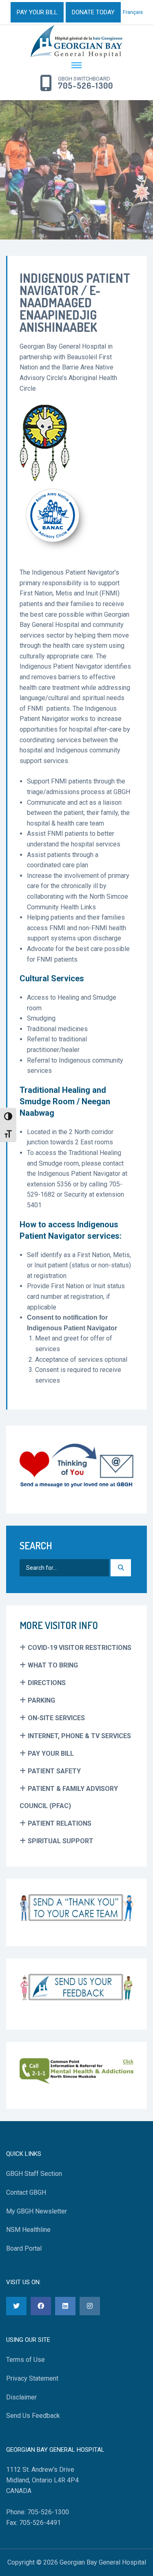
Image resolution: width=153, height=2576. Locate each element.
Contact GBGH (26, 2192)
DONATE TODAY (93, 12)
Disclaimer (21, 2397)
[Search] (121, 1568)
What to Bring (53, 1665)
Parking (41, 1700)
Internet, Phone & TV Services (79, 1736)
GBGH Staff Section (34, 2174)
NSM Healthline (28, 2230)
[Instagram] (90, 2306)
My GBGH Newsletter (37, 2211)
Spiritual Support (61, 1841)
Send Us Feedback (33, 2416)
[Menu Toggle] (76, 66)
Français (133, 12)
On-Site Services (56, 1718)
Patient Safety (54, 1771)
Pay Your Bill (51, 1754)
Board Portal (24, 2248)
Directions (47, 1683)
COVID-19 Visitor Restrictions (80, 1648)
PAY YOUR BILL (37, 12)
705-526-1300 (85, 86)
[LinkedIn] (65, 2306)
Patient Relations (60, 1823)
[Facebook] (41, 2306)
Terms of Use (25, 2360)
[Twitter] (16, 2306)
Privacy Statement (32, 2378)
